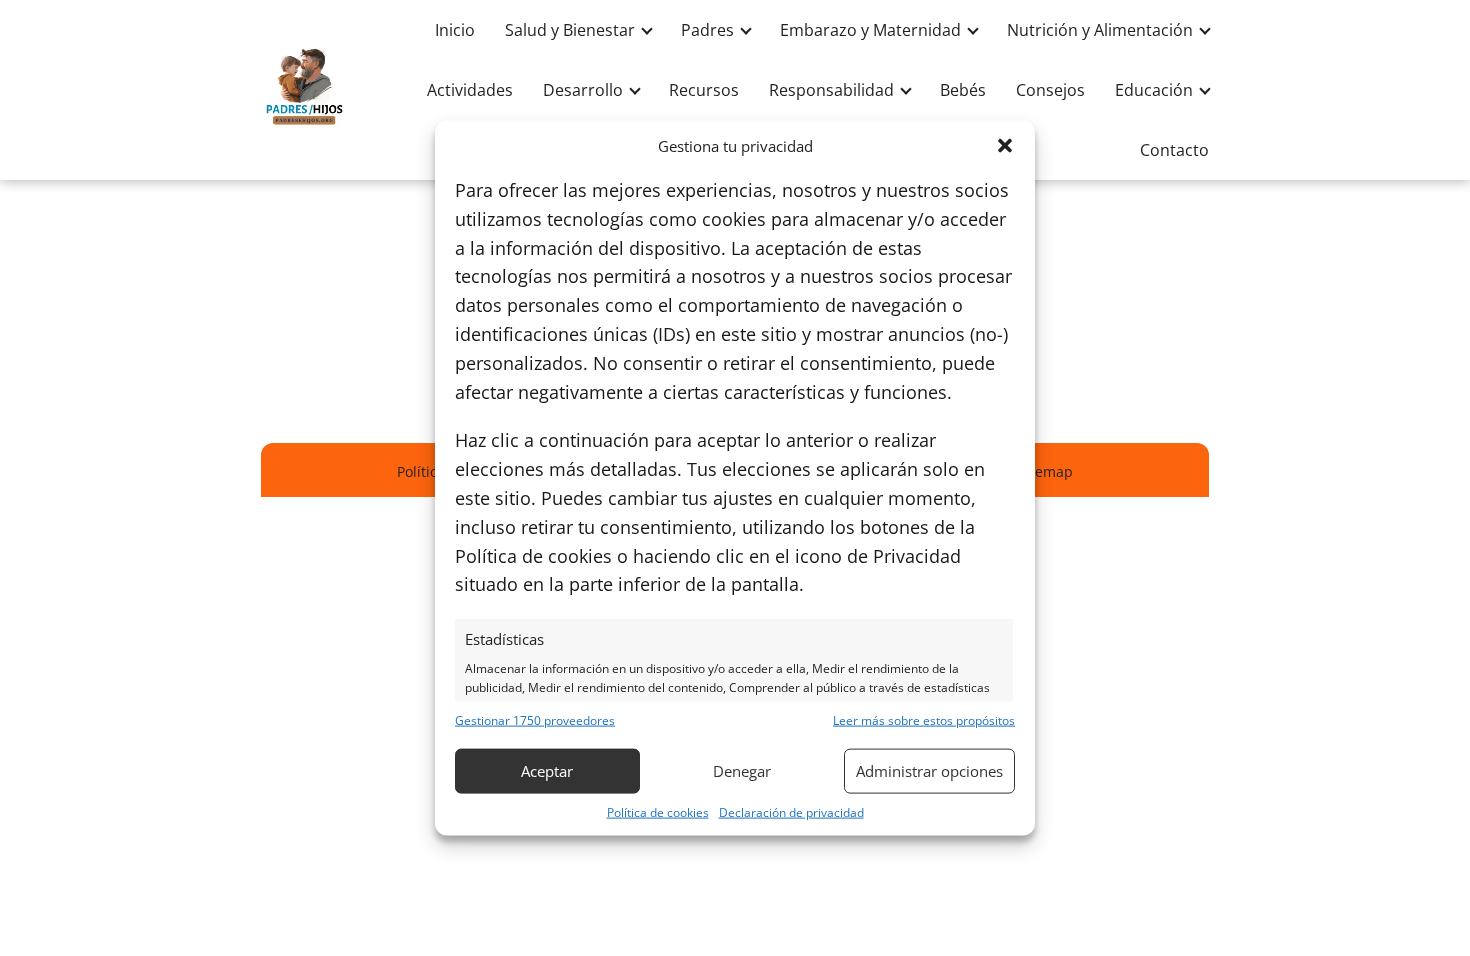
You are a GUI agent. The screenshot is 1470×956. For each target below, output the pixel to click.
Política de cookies (658, 811)
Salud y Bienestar (570, 30)
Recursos (704, 90)
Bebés (963, 90)
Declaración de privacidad (791, 811)
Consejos (1050, 90)
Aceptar (547, 771)
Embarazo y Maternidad (870, 30)
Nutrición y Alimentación (1100, 30)
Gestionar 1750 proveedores (535, 719)
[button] (1005, 146)
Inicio (455, 30)
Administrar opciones (929, 771)
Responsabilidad (831, 90)
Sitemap (1045, 471)
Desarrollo (583, 90)
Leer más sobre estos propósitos (924, 719)
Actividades (470, 90)
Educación (1154, 90)
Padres (707, 30)
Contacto (1174, 150)
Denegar (742, 771)
